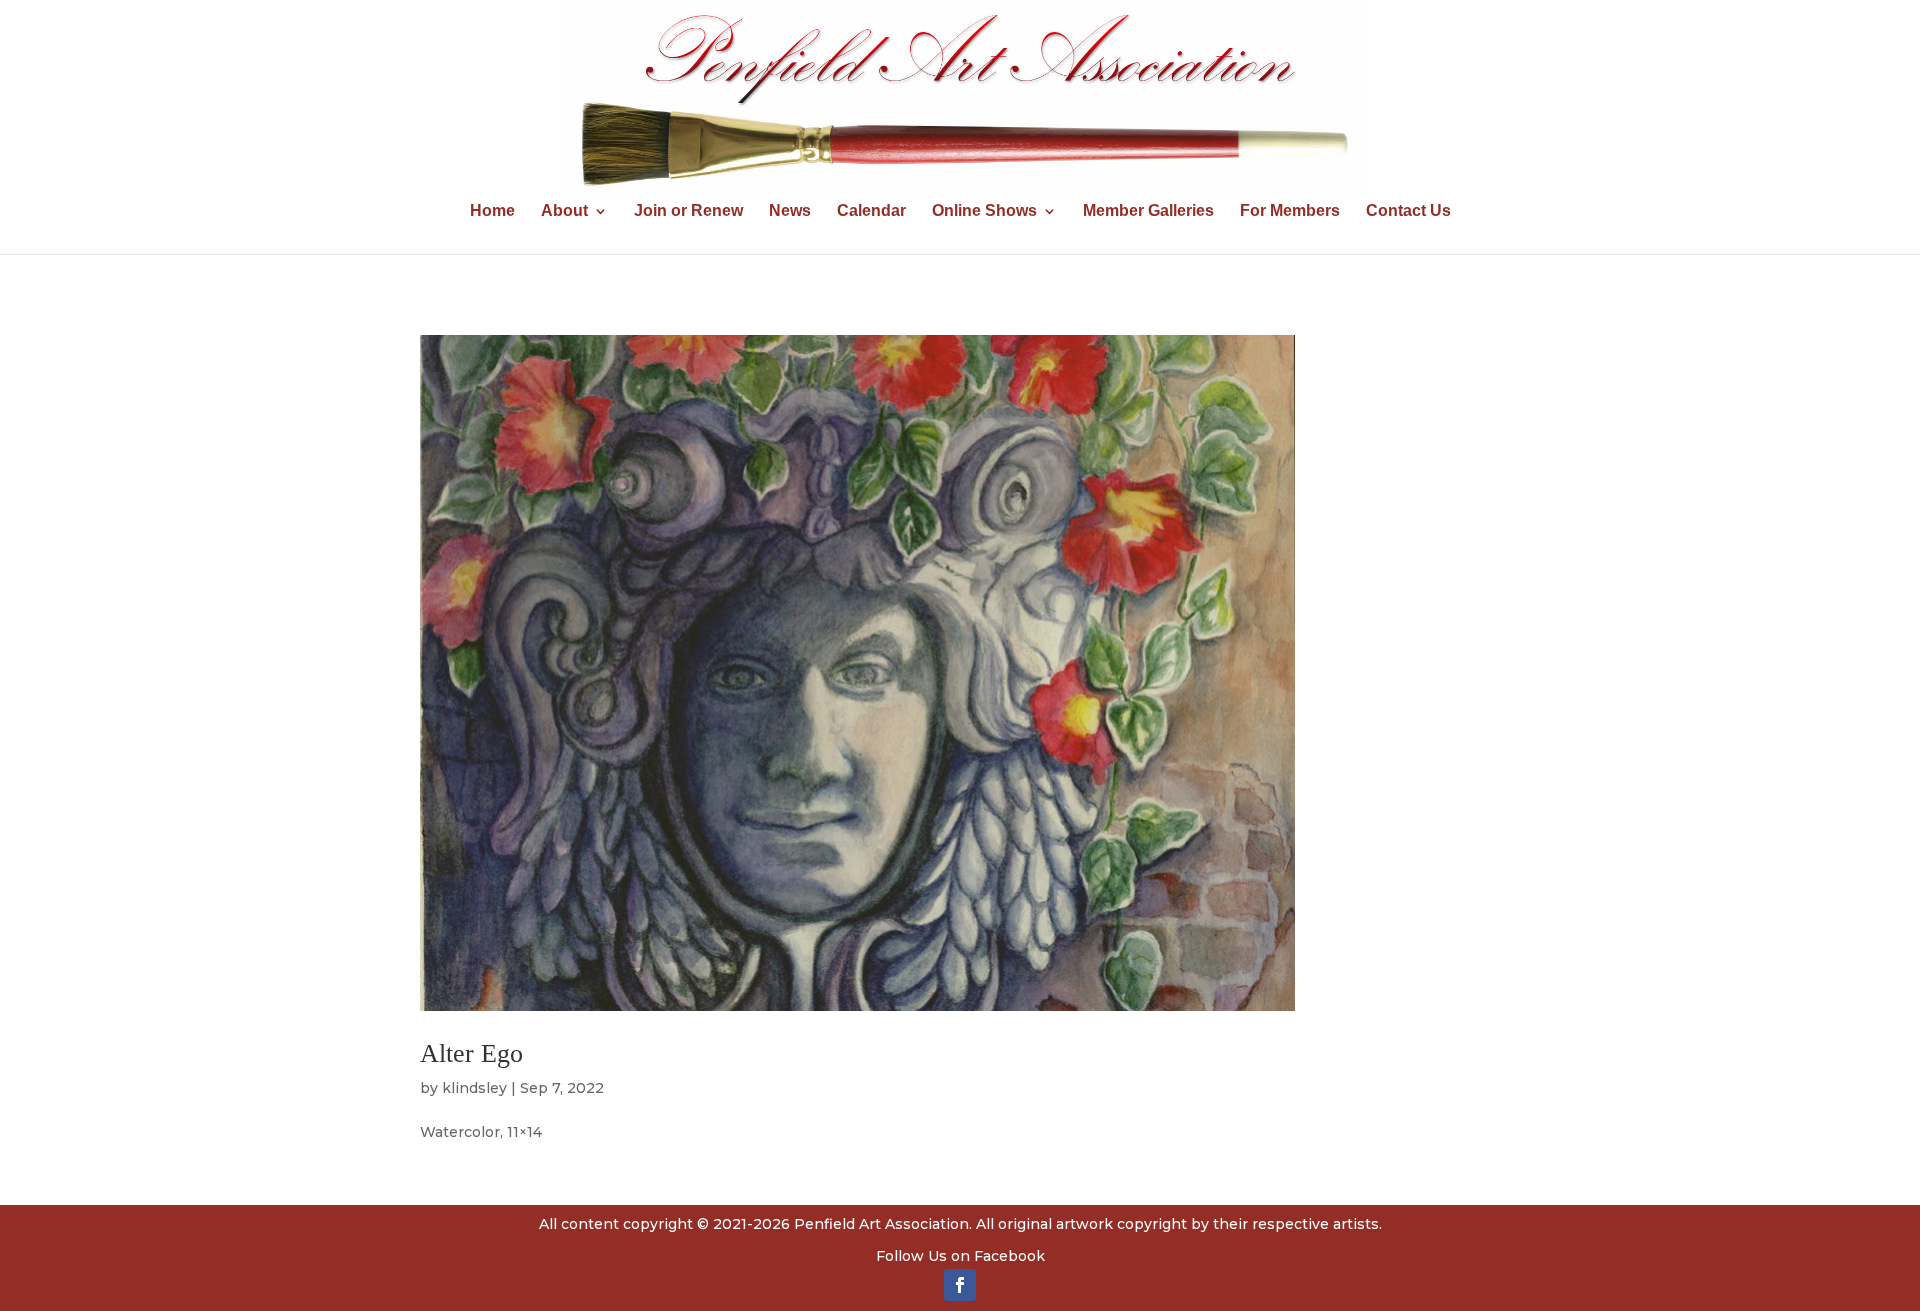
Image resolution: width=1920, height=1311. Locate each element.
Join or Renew (688, 211)
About (564, 211)
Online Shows (984, 211)
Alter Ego (471, 1053)
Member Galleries (1148, 211)
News (790, 211)
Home (492, 211)
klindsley (474, 1088)
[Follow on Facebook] (960, 1285)
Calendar (871, 211)
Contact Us (1408, 211)
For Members (1290, 211)
